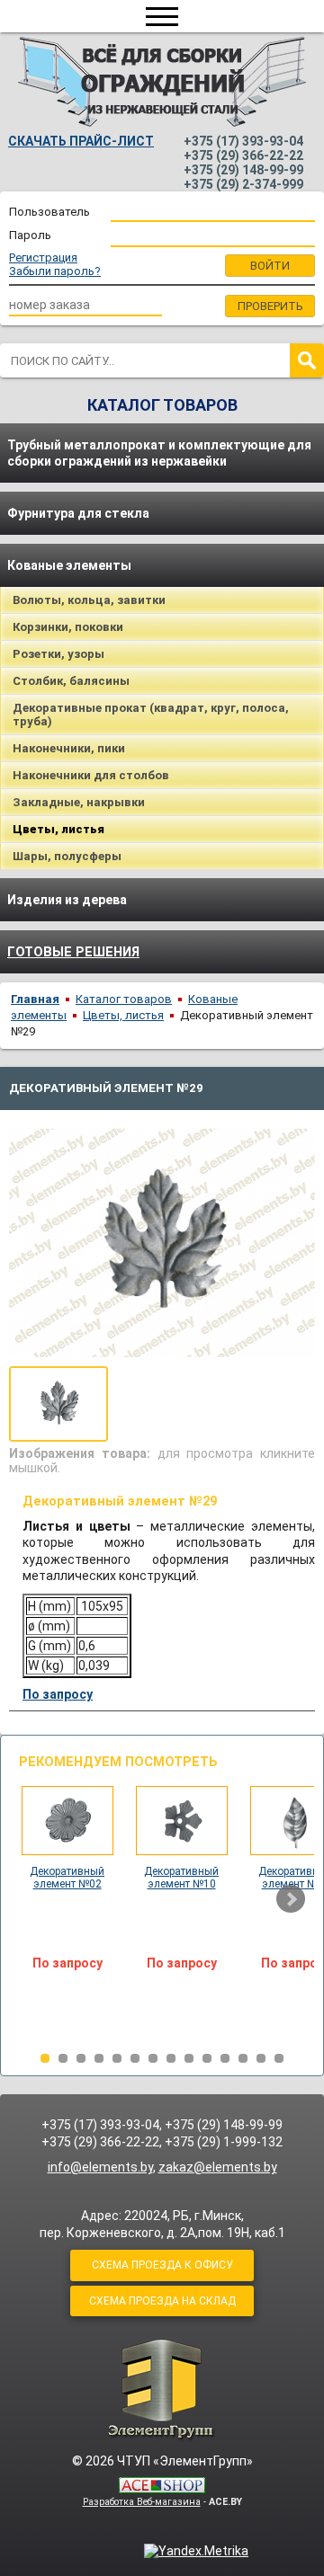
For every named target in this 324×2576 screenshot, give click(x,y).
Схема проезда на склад (162, 2301)
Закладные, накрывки (79, 802)
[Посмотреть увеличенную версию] (58, 1404)
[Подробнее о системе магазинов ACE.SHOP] (162, 2487)
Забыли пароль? (55, 271)
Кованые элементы (69, 565)
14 (279, 2058)
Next (291, 1899)
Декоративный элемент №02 (67, 1878)
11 (225, 2058)
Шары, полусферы (67, 856)
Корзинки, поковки (68, 627)
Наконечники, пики (69, 748)
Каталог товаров (124, 999)
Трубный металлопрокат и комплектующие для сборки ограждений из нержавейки (159, 453)
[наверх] (162, 2389)
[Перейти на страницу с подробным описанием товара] (67, 1851)
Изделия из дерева (67, 900)
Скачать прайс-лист (81, 141)
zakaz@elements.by (218, 2167)
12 (243, 2058)
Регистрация (43, 258)
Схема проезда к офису (162, 2265)
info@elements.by (100, 2167)
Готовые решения (73, 952)
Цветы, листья (123, 1015)
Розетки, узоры (58, 654)
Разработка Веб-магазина (142, 2502)
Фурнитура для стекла (78, 513)
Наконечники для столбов (91, 775)
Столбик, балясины (71, 681)
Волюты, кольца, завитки (89, 600)
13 (261, 2058)
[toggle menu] (162, 16)
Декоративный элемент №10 (181, 1878)
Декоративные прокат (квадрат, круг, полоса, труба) (151, 715)
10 (207, 2058)
